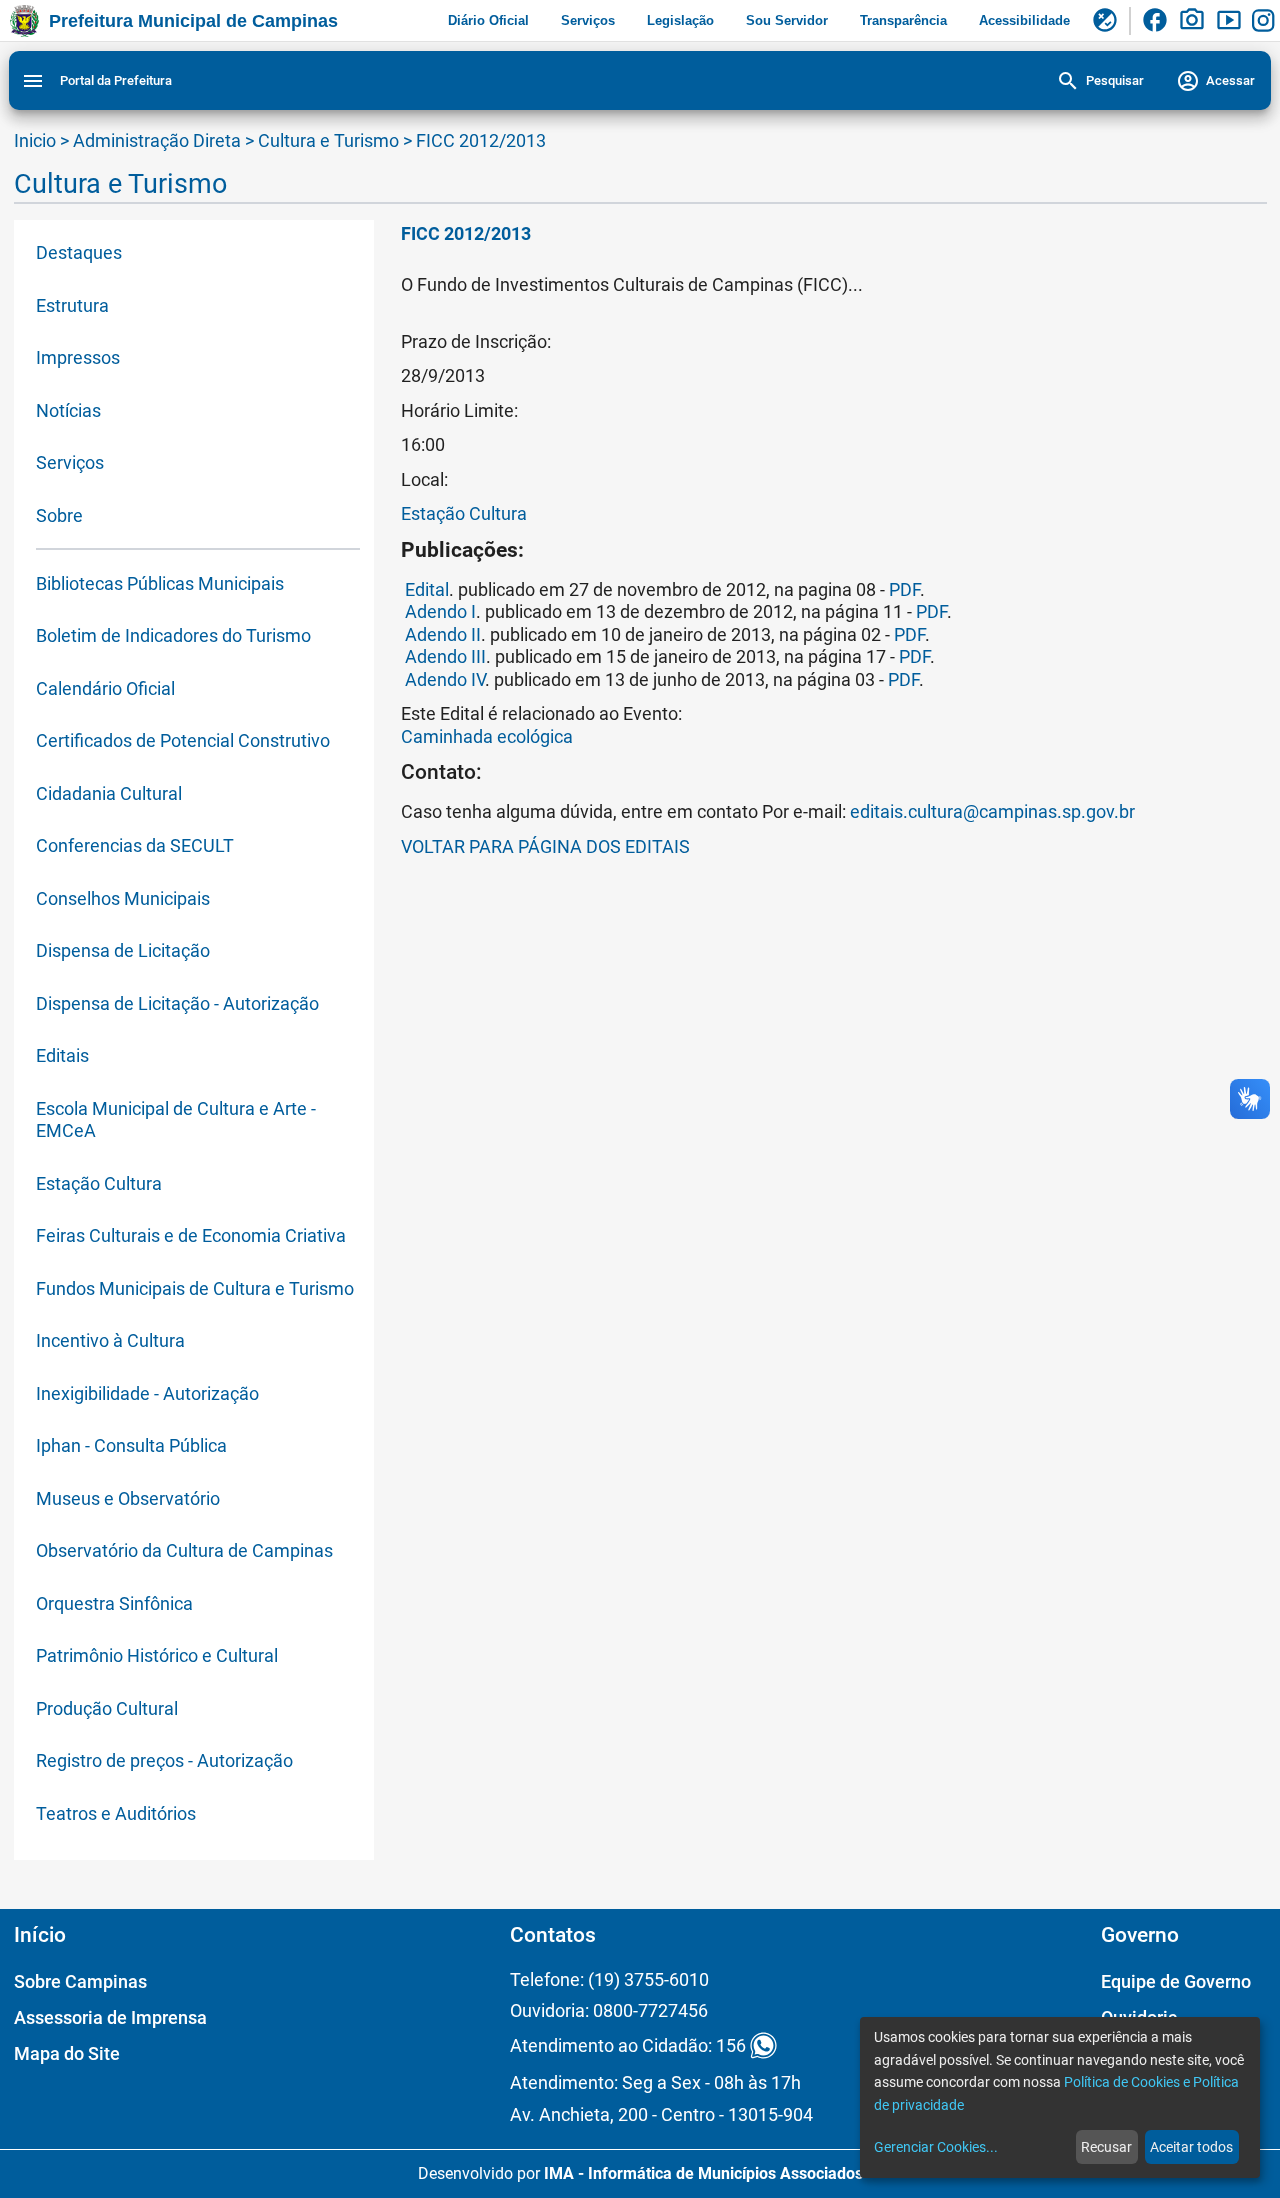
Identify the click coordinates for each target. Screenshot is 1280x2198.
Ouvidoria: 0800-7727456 (609, 2010)
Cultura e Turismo (330, 140)
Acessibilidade (1024, 20)
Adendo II (443, 634)
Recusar (1106, 2147)
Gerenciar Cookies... (936, 2147)
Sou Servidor (787, 20)
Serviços (588, 20)
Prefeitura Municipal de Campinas (193, 21)
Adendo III (445, 656)
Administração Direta (157, 140)
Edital (427, 589)
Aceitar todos (1191, 2147)
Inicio (35, 140)
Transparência (903, 20)
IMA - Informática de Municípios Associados (703, 2173)
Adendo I (440, 611)
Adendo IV (443, 679)
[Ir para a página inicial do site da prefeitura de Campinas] (24, 21)
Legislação (680, 20)
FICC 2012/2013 (481, 140)
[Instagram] (1266, 21)
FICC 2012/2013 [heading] (466, 233)
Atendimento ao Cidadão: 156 (628, 2045)
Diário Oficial (488, 20)
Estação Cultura (464, 513)
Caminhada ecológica (487, 736)
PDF (904, 589)
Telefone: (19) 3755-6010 (609, 1979)
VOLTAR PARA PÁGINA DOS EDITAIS (545, 846)
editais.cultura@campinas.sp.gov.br (992, 811)
